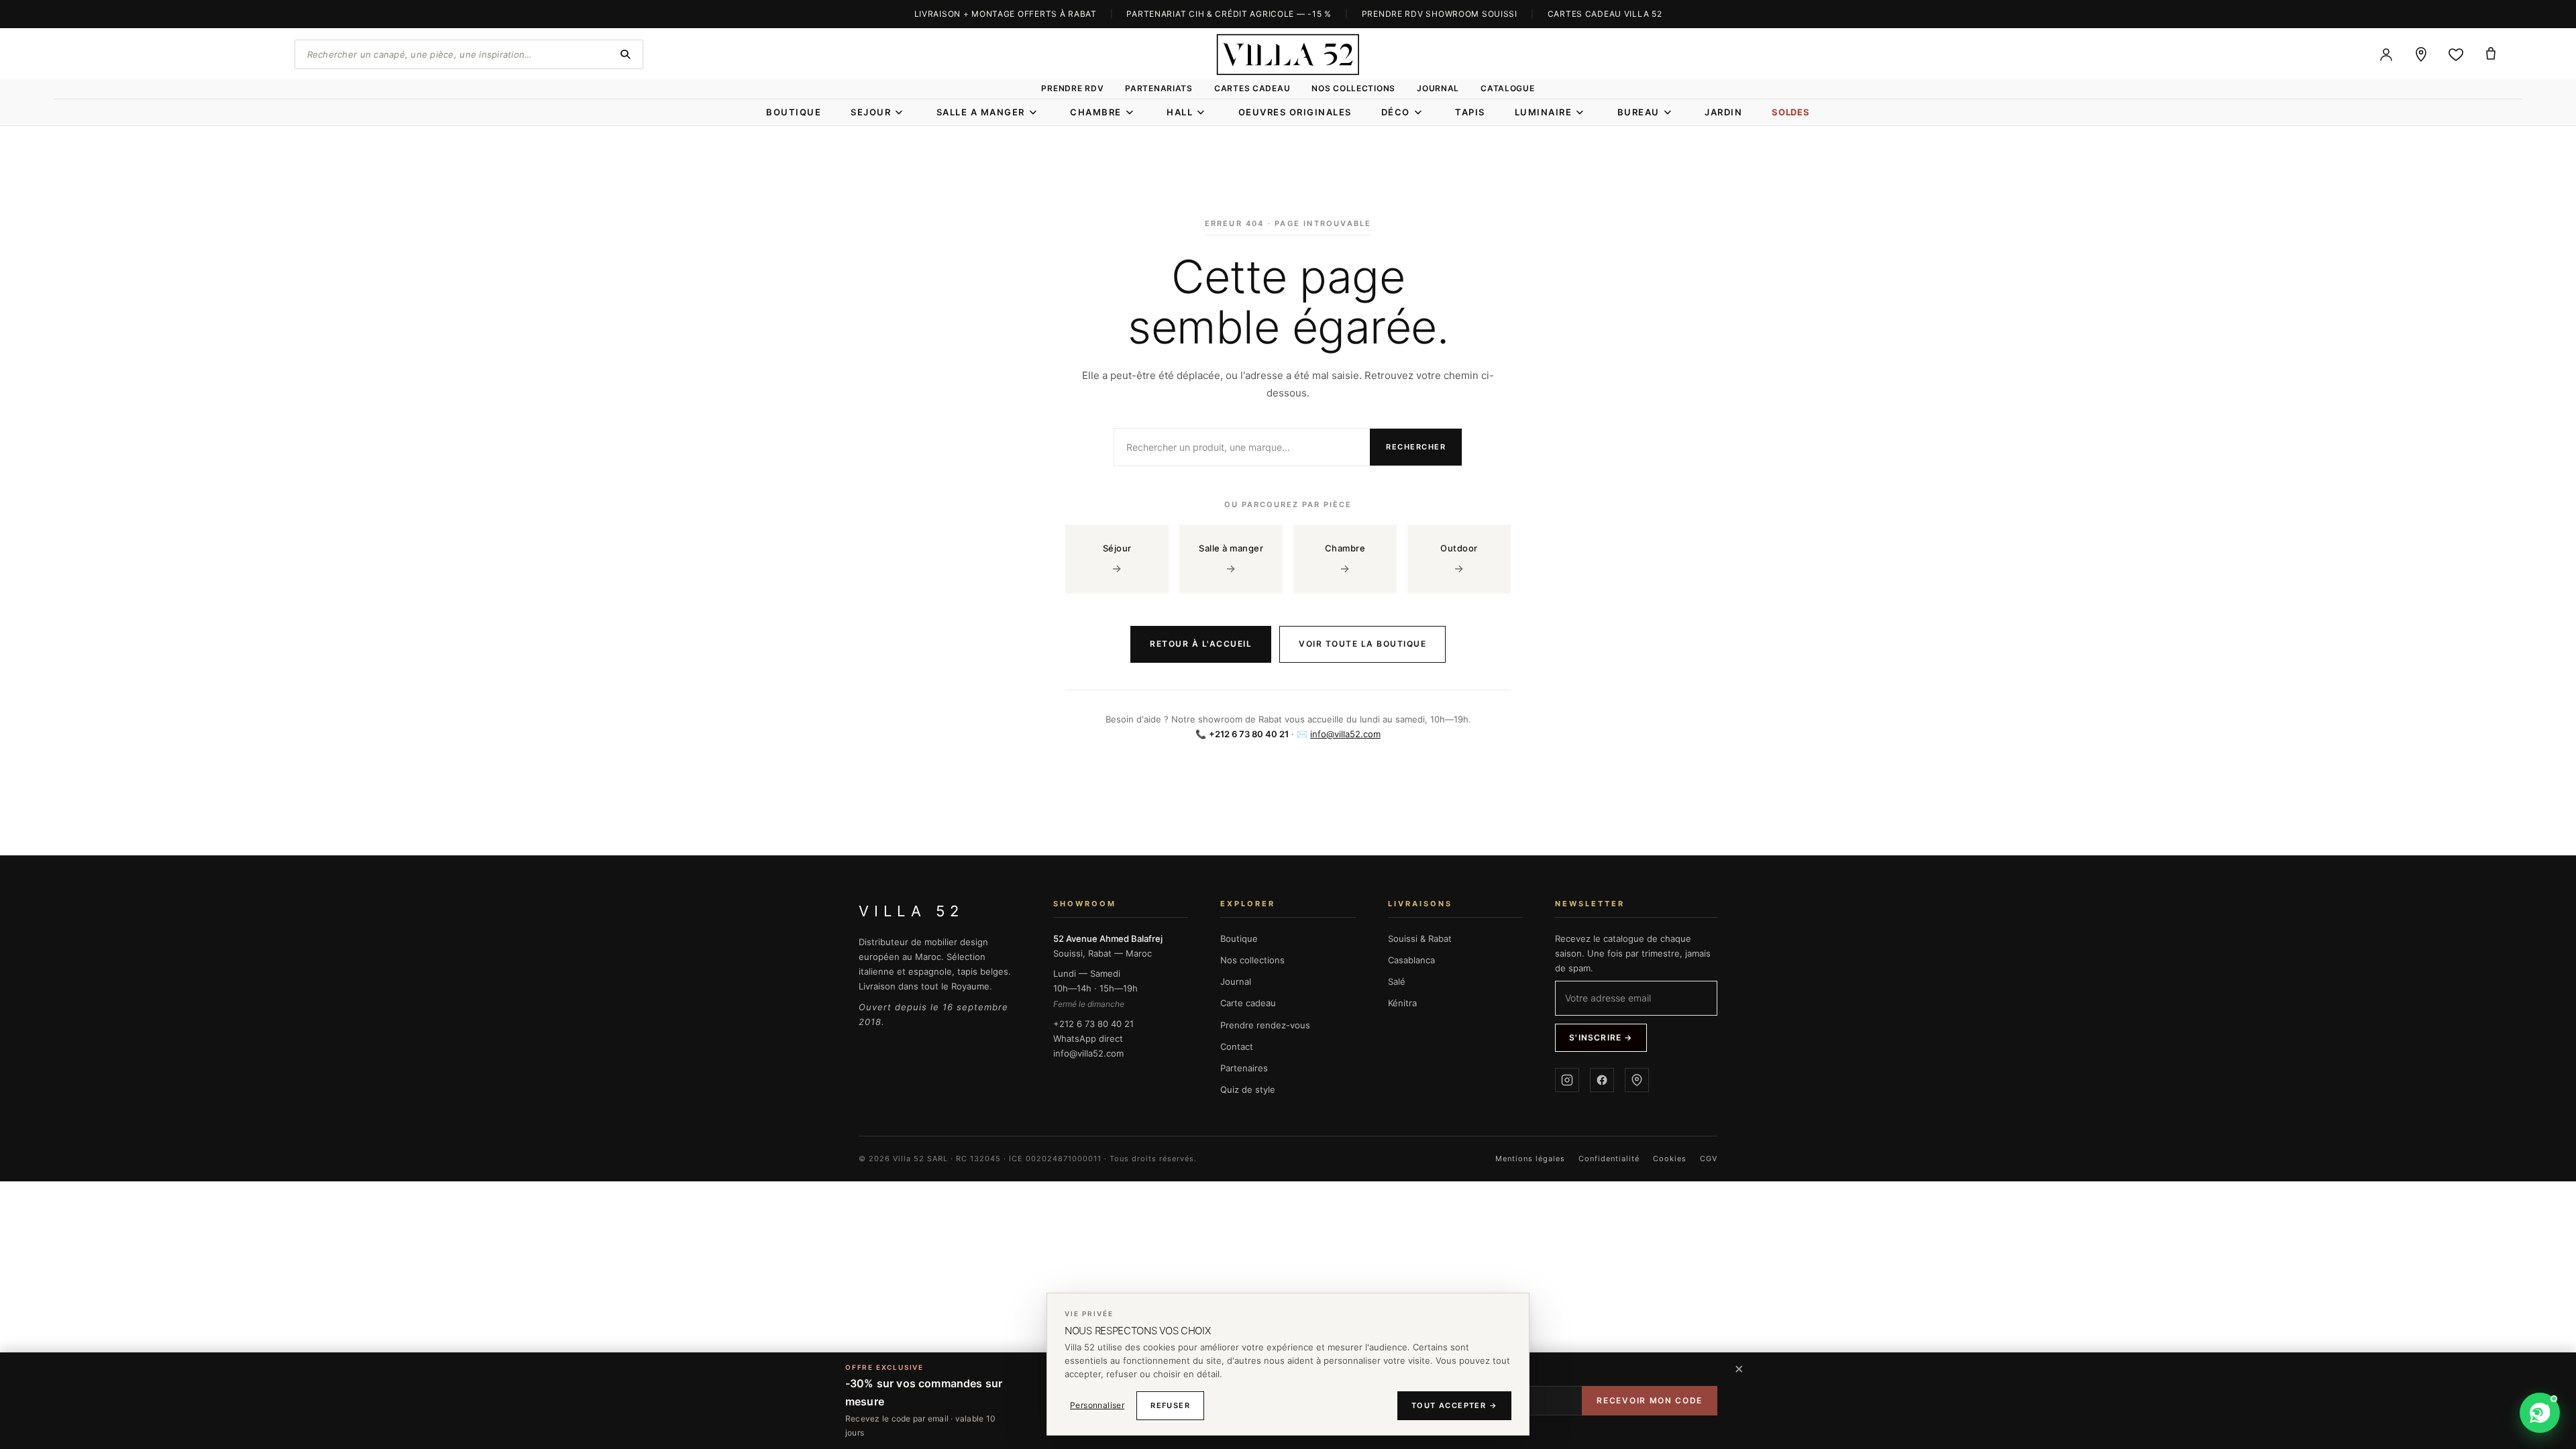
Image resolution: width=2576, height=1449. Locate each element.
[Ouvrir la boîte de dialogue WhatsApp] (2540, 1413)
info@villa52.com (1345, 734)
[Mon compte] (2386, 54)
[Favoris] (2456, 54)
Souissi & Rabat (1420, 938)
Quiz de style (1248, 1089)
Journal (1438, 88)
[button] (2485, 1413)
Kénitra (1402, 1003)
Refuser (1170, 1405)
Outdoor (1459, 559)
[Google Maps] (1637, 1080)
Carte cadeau (1248, 1003)
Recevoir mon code (1650, 1400)
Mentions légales (1530, 1159)
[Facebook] (1602, 1080)
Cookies (1670, 1159)
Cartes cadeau (1252, 88)
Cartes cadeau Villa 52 (1605, 14)
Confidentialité (1609, 1159)
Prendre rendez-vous (1265, 1025)
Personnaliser (1097, 1405)
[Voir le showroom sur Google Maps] (2421, 54)
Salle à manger (1231, 559)
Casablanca (1411, 960)
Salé (1397, 981)
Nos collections (1353, 88)
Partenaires (1244, 1068)
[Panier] (2491, 54)
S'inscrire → (1601, 1037)
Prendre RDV (1072, 88)
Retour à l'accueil (1201, 644)
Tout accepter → (1454, 1405)
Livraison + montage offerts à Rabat (1006, 14)
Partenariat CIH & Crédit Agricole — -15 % (1229, 14)
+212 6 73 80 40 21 (1093, 1024)
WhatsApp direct (1088, 1038)
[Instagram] (1567, 1080)
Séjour (1117, 559)
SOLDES (1791, 112)
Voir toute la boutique (1362, 644)
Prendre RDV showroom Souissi (1440, 14)
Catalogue (1507, 88)
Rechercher (1416, 447)
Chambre (1345, 559)
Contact (1237, 1046)
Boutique (1239, 938)
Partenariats (1159, 88)
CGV (1709, 1159)
